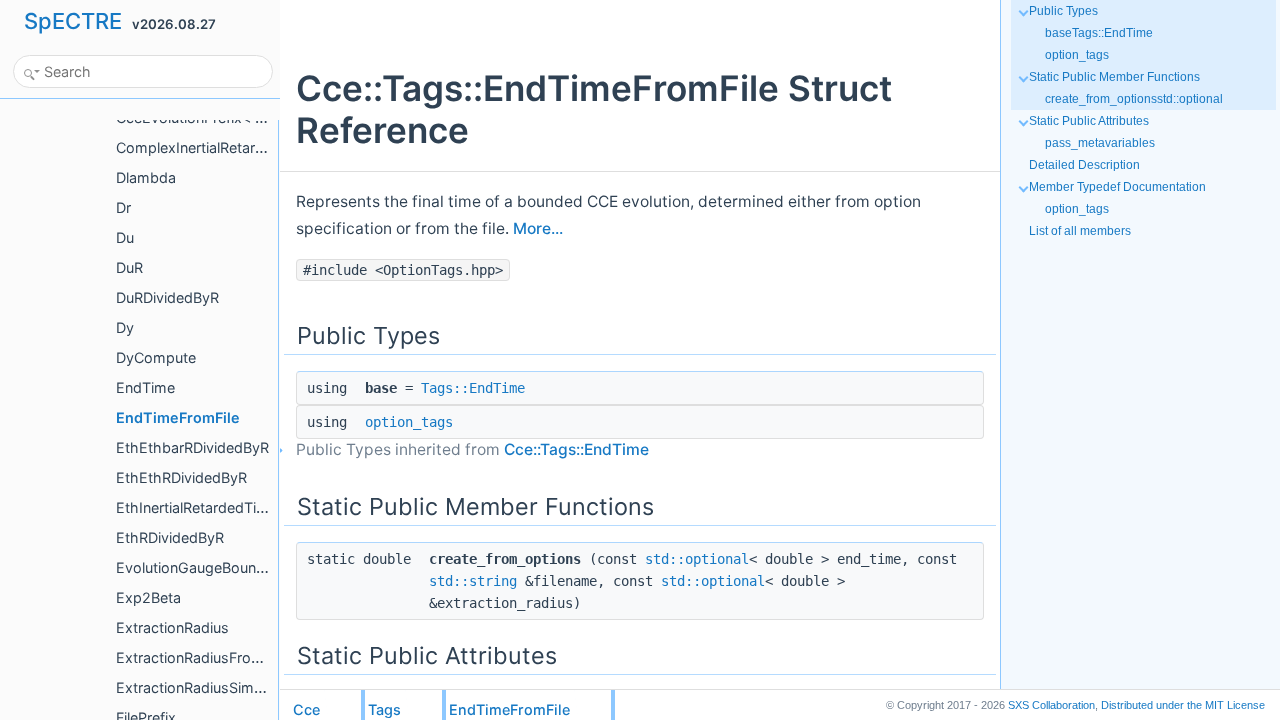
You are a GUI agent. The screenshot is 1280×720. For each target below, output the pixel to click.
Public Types (1063, 11)
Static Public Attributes (1089, 121)
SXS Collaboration (1051, 705)
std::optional (697, 559)
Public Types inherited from (472, 449)
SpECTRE (73, 21)
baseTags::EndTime (1099, 33)
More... (538, 228)
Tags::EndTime (473, 388)
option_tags (409, 422)
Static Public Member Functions (1114, 77)
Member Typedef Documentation (1117, 187)
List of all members (1080, 231)
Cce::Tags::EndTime (576, 449)
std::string (473, 581)
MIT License (1183, 705)
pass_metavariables (1100, 143)
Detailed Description (1084, 165)
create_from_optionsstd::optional (1134, 99)
